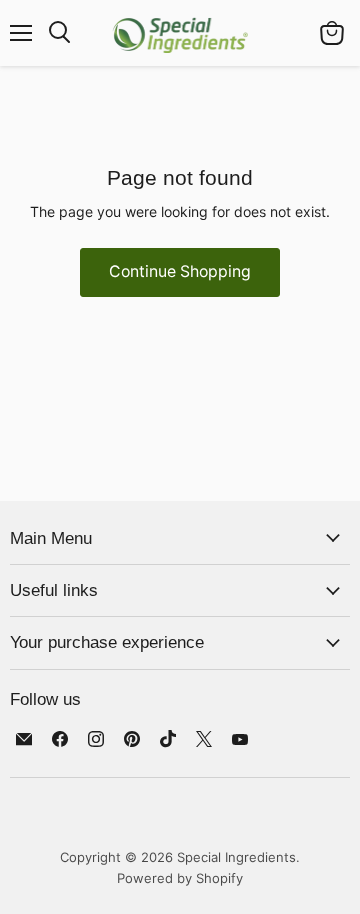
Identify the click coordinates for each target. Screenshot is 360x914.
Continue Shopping (180, 271)
